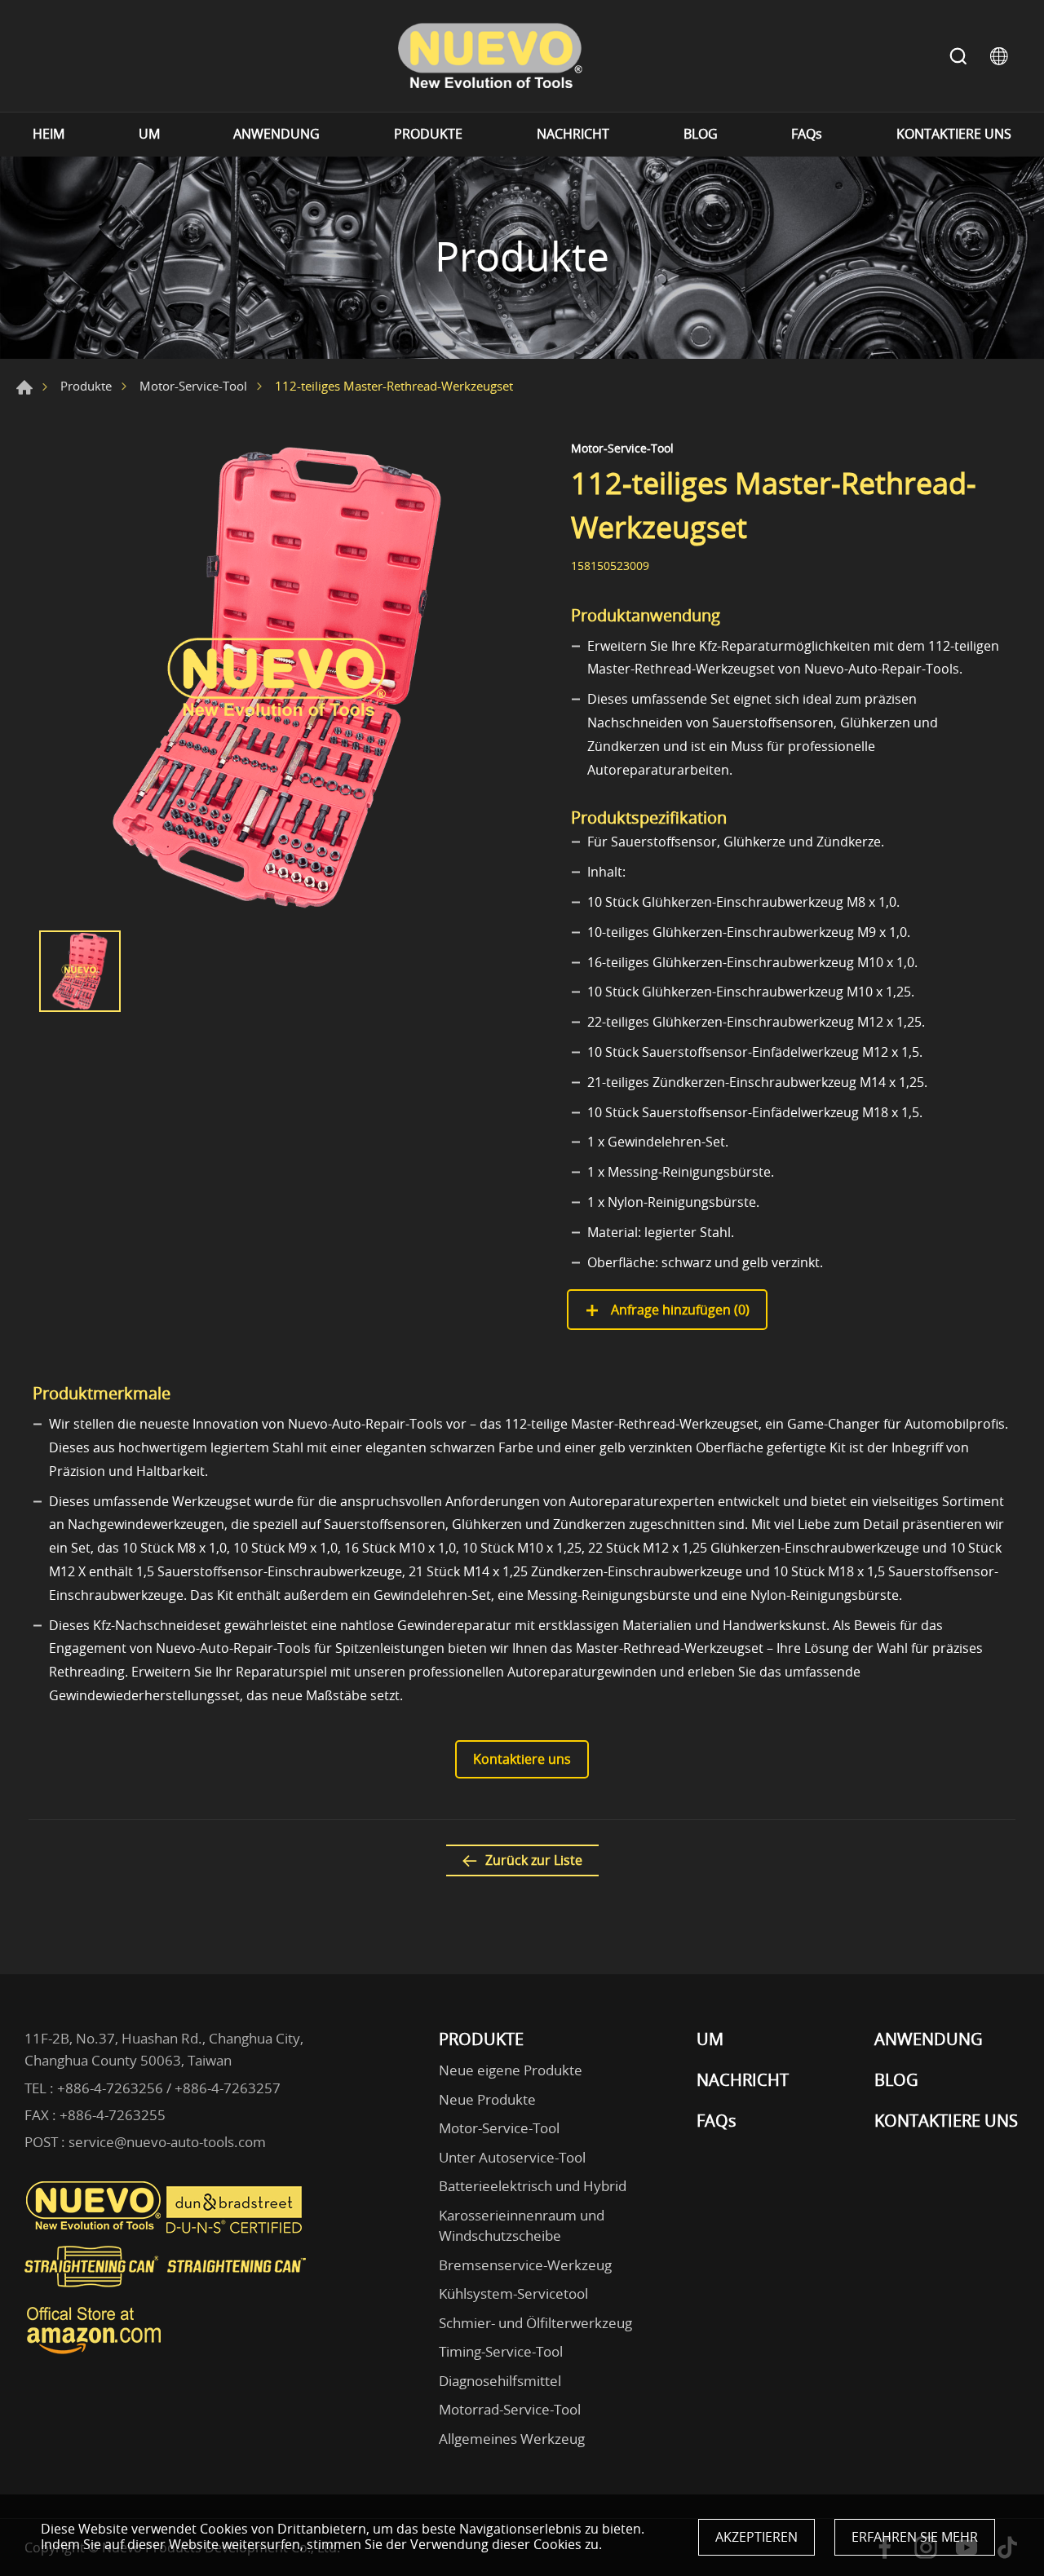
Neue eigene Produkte (511, 2070)
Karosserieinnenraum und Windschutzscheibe (522, 2226)
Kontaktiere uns (522, 1759)
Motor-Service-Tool (193, 386)
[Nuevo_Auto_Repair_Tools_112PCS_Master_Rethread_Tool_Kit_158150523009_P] (277, 678)
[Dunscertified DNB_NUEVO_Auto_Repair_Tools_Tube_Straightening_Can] (236, 2229)
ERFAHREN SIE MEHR (915, 2537)
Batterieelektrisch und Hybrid (533, 2186)
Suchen (958, 56)
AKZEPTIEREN (756, 2537)
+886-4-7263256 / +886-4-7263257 (169, 2088)
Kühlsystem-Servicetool (513, 2293)
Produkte (86, 386)
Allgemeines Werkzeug (512, 2439)
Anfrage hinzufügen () (679, 1310)
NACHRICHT (573, 134)
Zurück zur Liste (534, 1860)
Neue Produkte (487, 2099)
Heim (24, 387)
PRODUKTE (428, 134)
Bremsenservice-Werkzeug (525, 2265)
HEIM (49, 134)
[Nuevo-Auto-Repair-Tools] (489, 56)
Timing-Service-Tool (501, 2351)
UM (149, 134)
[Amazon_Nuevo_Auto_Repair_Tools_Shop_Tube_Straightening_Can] (94, 2354)
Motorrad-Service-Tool (510, 2409)
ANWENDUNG (276, 134)
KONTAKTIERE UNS (954, 134)
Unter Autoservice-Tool (512, 2157)
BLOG (701, 134)
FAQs (807, 134)
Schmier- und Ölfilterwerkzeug (535, 2323)
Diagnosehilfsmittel (500, 2381)
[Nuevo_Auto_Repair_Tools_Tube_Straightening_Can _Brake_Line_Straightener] (167, 2294)
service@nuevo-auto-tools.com (167, 2142)
